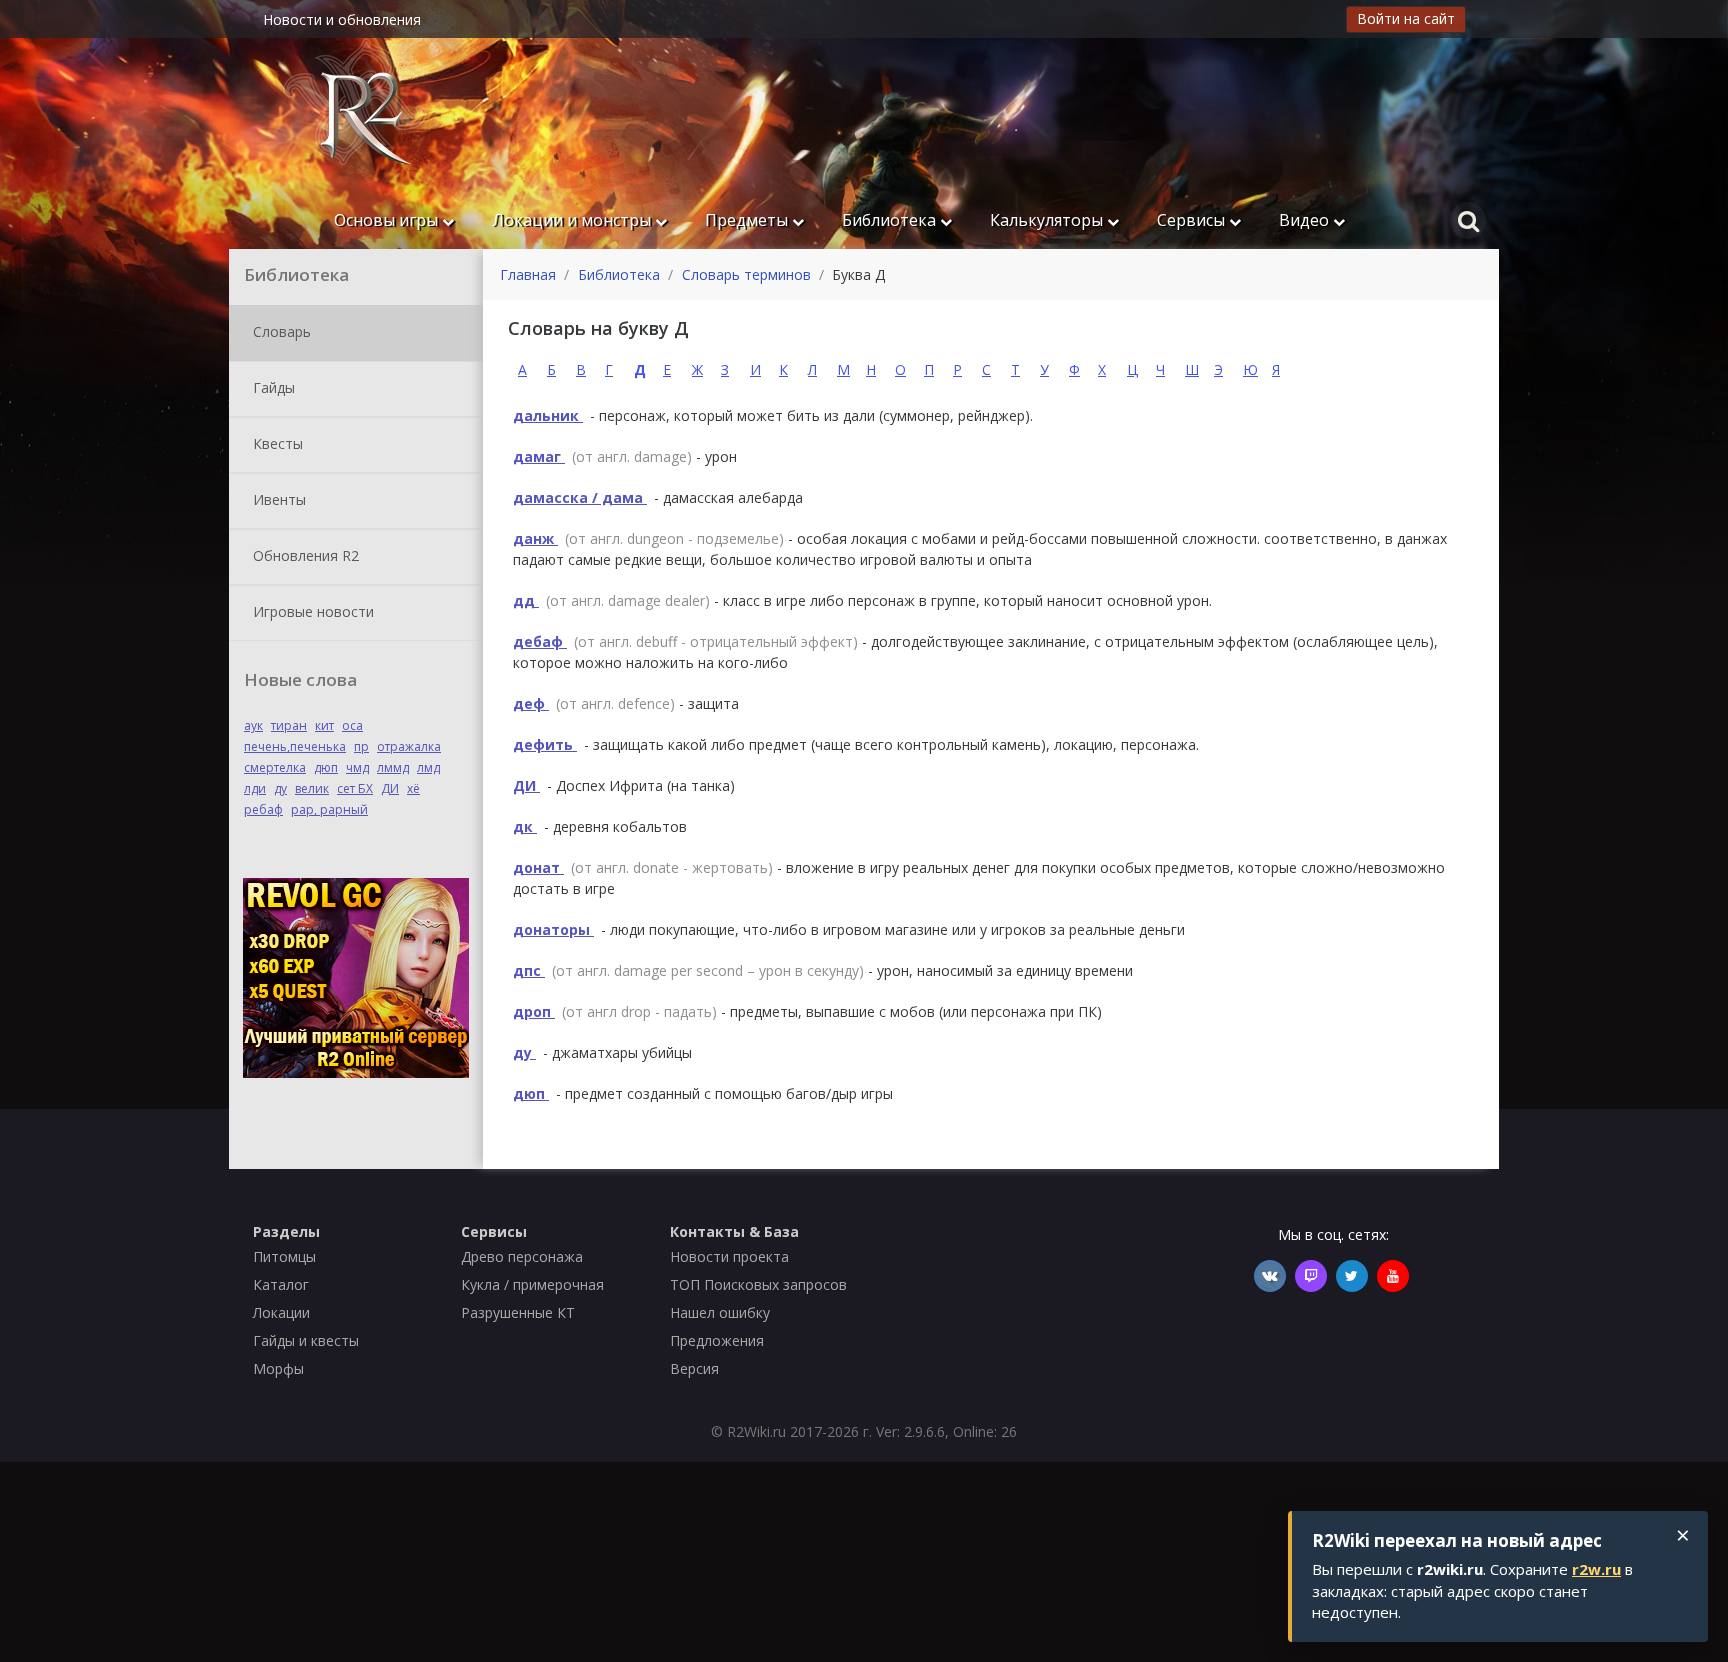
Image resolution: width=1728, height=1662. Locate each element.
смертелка (275, 767)
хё (413, 788)
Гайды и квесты (306, 1340)
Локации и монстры (573, 220)
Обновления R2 (304, 554)
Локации (281, 1312)
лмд (428, 767)
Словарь (280, 330)
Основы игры (388, 220)
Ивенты (277, 498)
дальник (548, 415)
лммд (393, 767)
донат (538, 867)
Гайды (272, 386)
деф (531, 703)
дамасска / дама (580, 497)
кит (324, 725)
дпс (529, 970)
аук (253, 725)
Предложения (717, 1340)
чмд (357, 767)
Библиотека (891, 220)
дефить (545, 744)
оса (352, 725)
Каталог (281, 1284)
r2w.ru (1596, 1569)
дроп (534, 1011)
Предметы (748, 220)
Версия (694, 1368)
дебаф (540, 641)
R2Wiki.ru (756, 1431)
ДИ (390, 788)
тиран (289, 725)
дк (525, 826)
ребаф (263, 809)
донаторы (553, 929)
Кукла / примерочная (532, 1284)
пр (361, 746)
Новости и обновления (342, 19)
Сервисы (1193, 220)
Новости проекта (729, 1256)
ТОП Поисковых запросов (758, 1284)
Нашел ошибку (720, 1312)
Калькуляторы (1048, 220)
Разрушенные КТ (518, 1312)
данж (535, 538)
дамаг (539, 456)
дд (526, 600)
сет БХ (355, 788)
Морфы (278, 1368)
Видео (1306, 220)
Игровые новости (311, 610)
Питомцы (284, 1256)
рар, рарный (329, 809)
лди (255, 788)
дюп (326, 767)
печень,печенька (295, 746)
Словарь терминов (746, 274)
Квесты (276, 442)
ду (280, 788)
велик (312, 788)
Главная (528, 274)
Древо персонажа (522, 1256)
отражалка (409, 746)
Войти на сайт (1406, 18)
